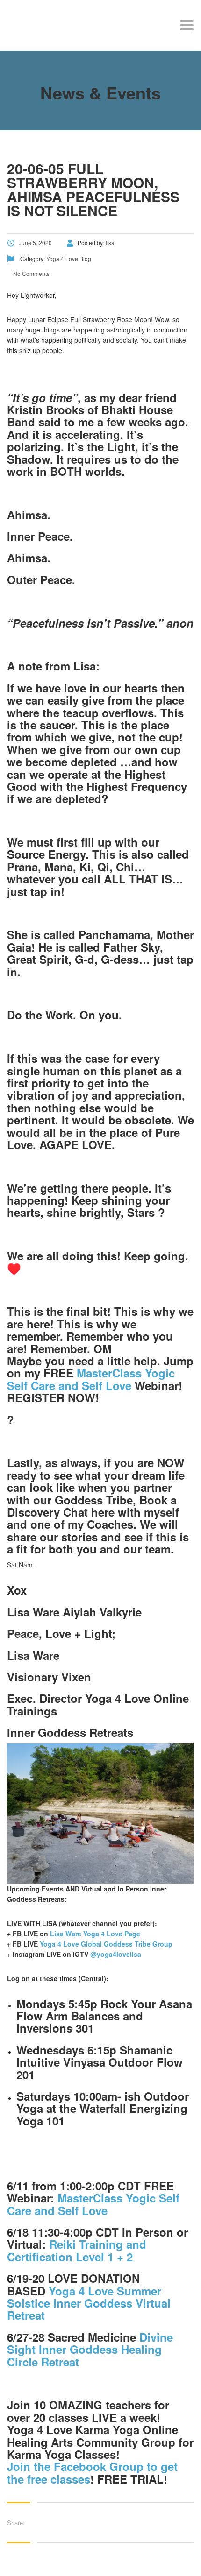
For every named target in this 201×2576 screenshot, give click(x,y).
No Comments (31, 273)
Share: (16, 2523)
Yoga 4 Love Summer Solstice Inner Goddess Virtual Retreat (89, 2303)
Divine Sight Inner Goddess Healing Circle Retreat (90, 2349)
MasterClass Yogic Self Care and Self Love (91, 1379)
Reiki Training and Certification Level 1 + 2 (77, 2250)
